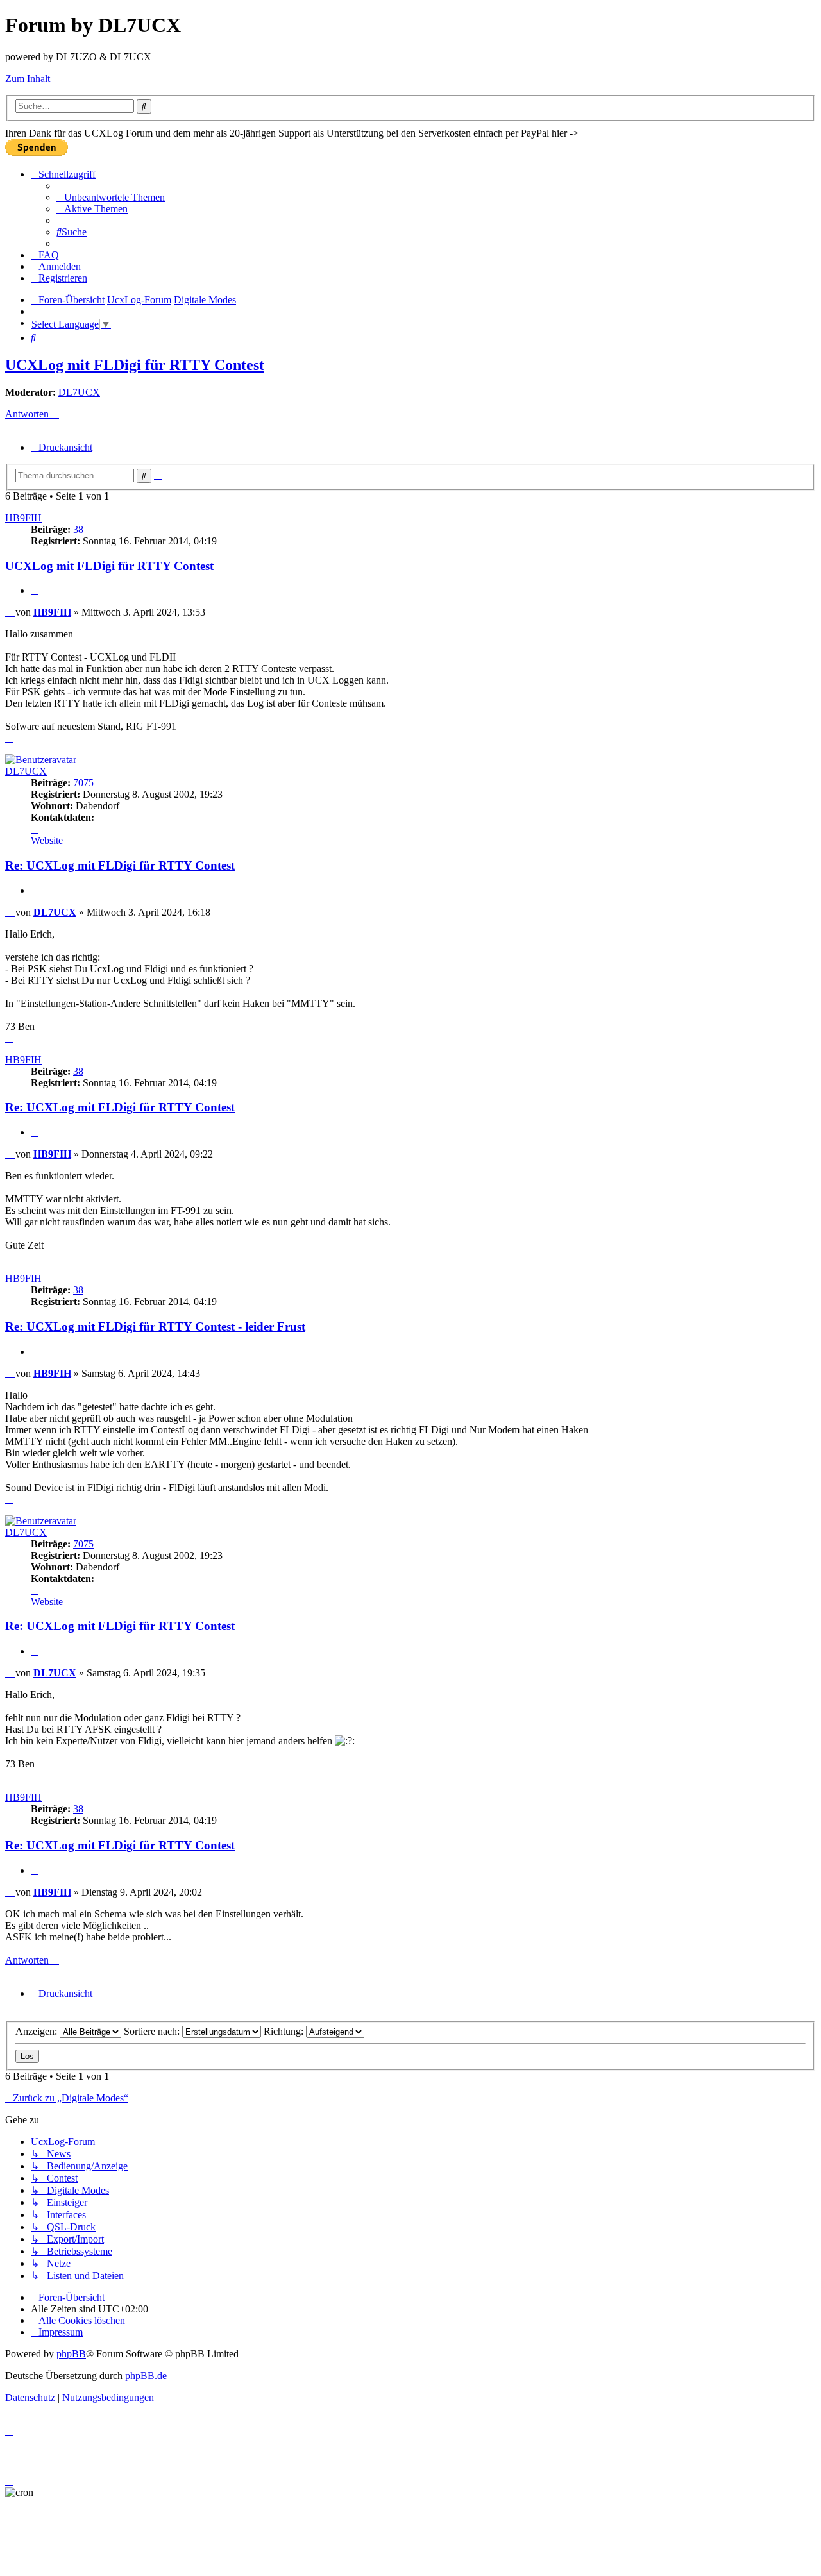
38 (78, 529)
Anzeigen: (38, 2031)
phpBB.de (146, 2376)
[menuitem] (111, 197)
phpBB (71, 2354)
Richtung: (285, 2031)
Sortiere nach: (153, 2031)
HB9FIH (23, 518)
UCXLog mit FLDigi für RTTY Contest (135, 365)
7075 (83, 783)
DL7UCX (79, 392)
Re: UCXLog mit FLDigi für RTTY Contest (120, 865)
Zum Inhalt (28, 79)
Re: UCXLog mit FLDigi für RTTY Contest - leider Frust (155, 1326)
